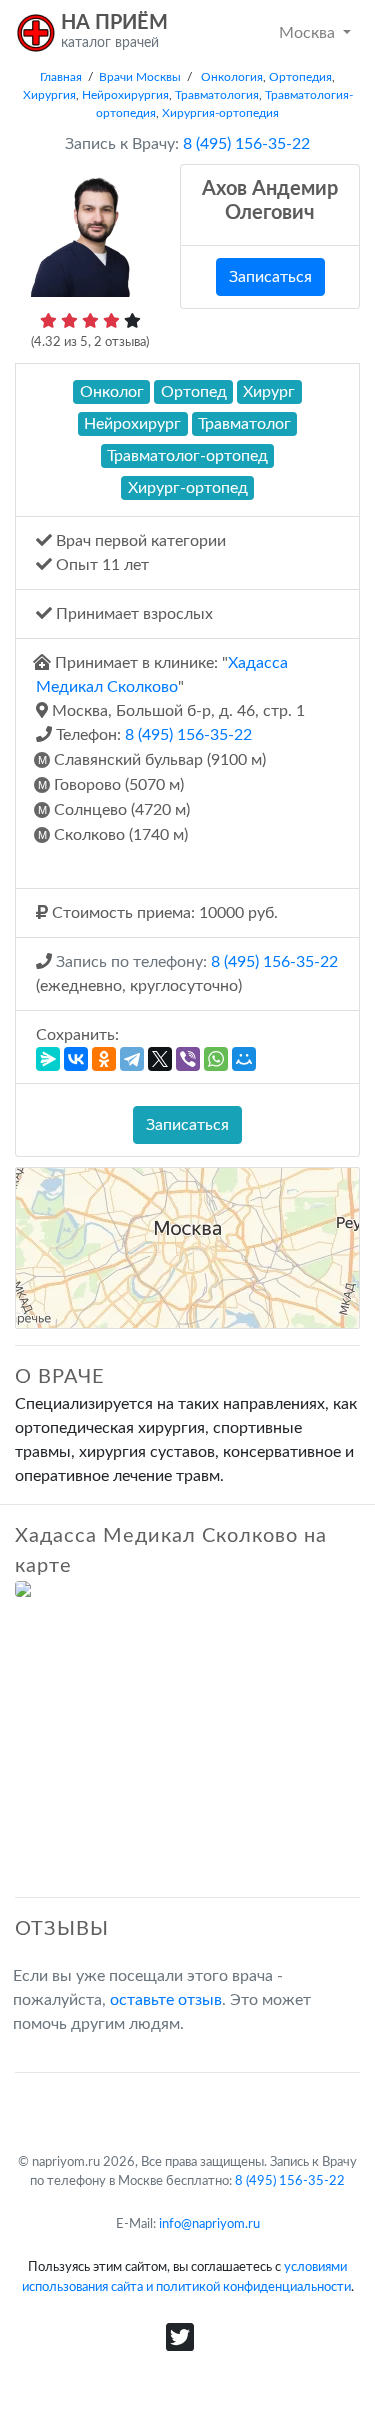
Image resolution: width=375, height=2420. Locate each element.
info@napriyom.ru (209, 2224)
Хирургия (49, 95)
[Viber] (188, 1059)
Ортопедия (300, 77)
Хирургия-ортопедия (220, 113)
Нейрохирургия (125, 95)
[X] (160, 1059)
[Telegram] (132, 1059)
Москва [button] (309, 33)
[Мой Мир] (244, 1059)
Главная (61, 77)
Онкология (232, 77)
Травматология (217, 95)
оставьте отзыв (166, 2000)
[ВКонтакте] (76, 1059)
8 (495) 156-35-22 (188, 735)
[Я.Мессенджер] (48, 1059)
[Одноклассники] (104, 1059)
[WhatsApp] (216, 1059)
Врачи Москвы (140, 77)
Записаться (270, 277)
